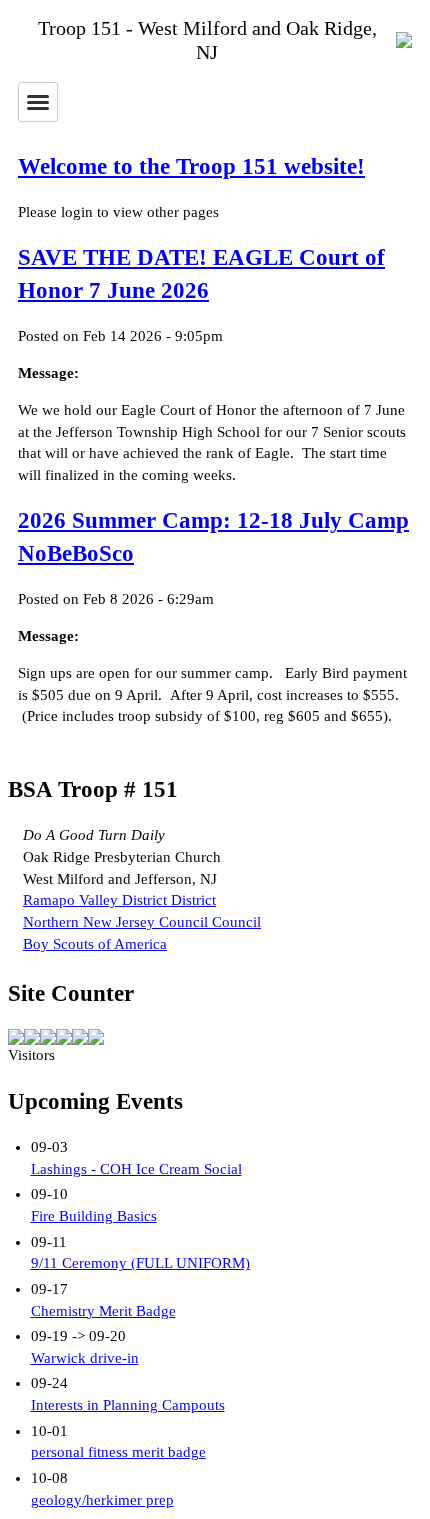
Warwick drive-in (85, 1358)
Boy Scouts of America (95, 944)
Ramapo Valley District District (119, 900)
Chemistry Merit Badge (103, 1311)
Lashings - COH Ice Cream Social (136, 1169)
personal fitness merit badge (118, 1452)
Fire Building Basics (94, 1216)
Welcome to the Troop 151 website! (191, 166)
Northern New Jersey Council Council (142, 922)
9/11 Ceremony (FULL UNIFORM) (140, 1263)
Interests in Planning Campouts (128, 1405)
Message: (48, 373)
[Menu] (38, 102)
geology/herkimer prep (102, 1500)
